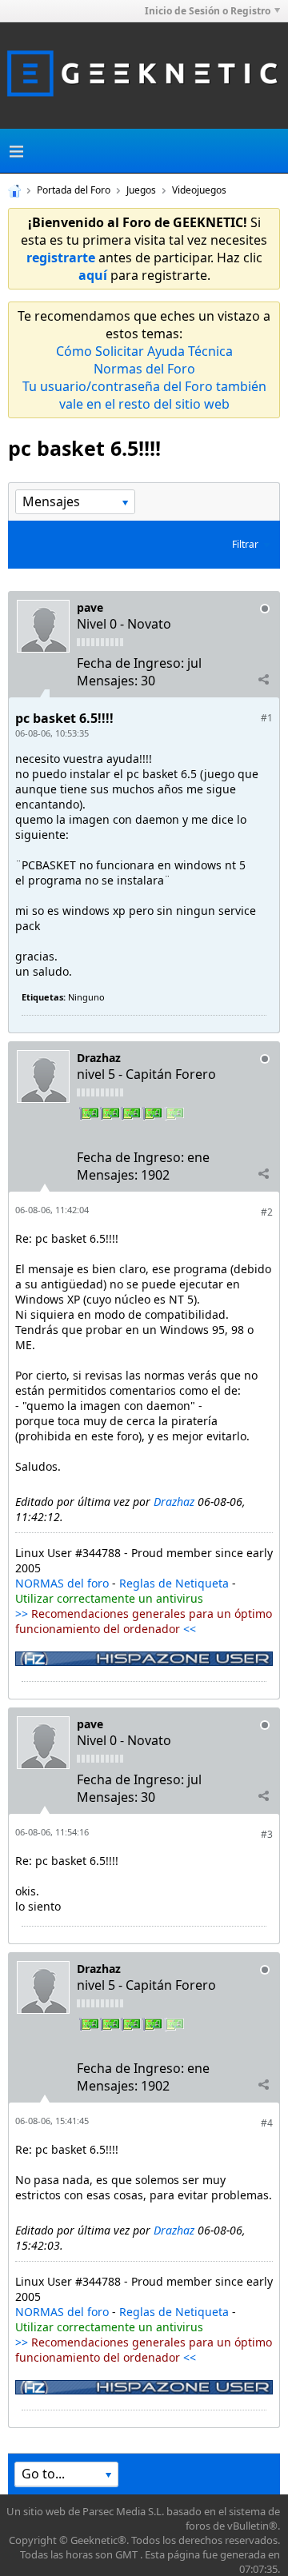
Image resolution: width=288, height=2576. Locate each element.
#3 (267, 1834)
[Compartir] (263, 680)
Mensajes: (107, 681)
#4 (267, 2123)
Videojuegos (199, 190)
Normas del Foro (144, 369)
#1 (267, 718)
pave (90, 607)
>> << (144, 1621)
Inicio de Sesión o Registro (208, 11)
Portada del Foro (74, 190)
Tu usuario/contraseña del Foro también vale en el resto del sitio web (144, 395)
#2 (267, 1212)
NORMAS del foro (62, 1583)
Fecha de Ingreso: (130, 663)
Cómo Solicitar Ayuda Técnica (144, 351)
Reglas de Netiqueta (174, 1583)
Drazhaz (99, 1058)
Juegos (141, 190)
